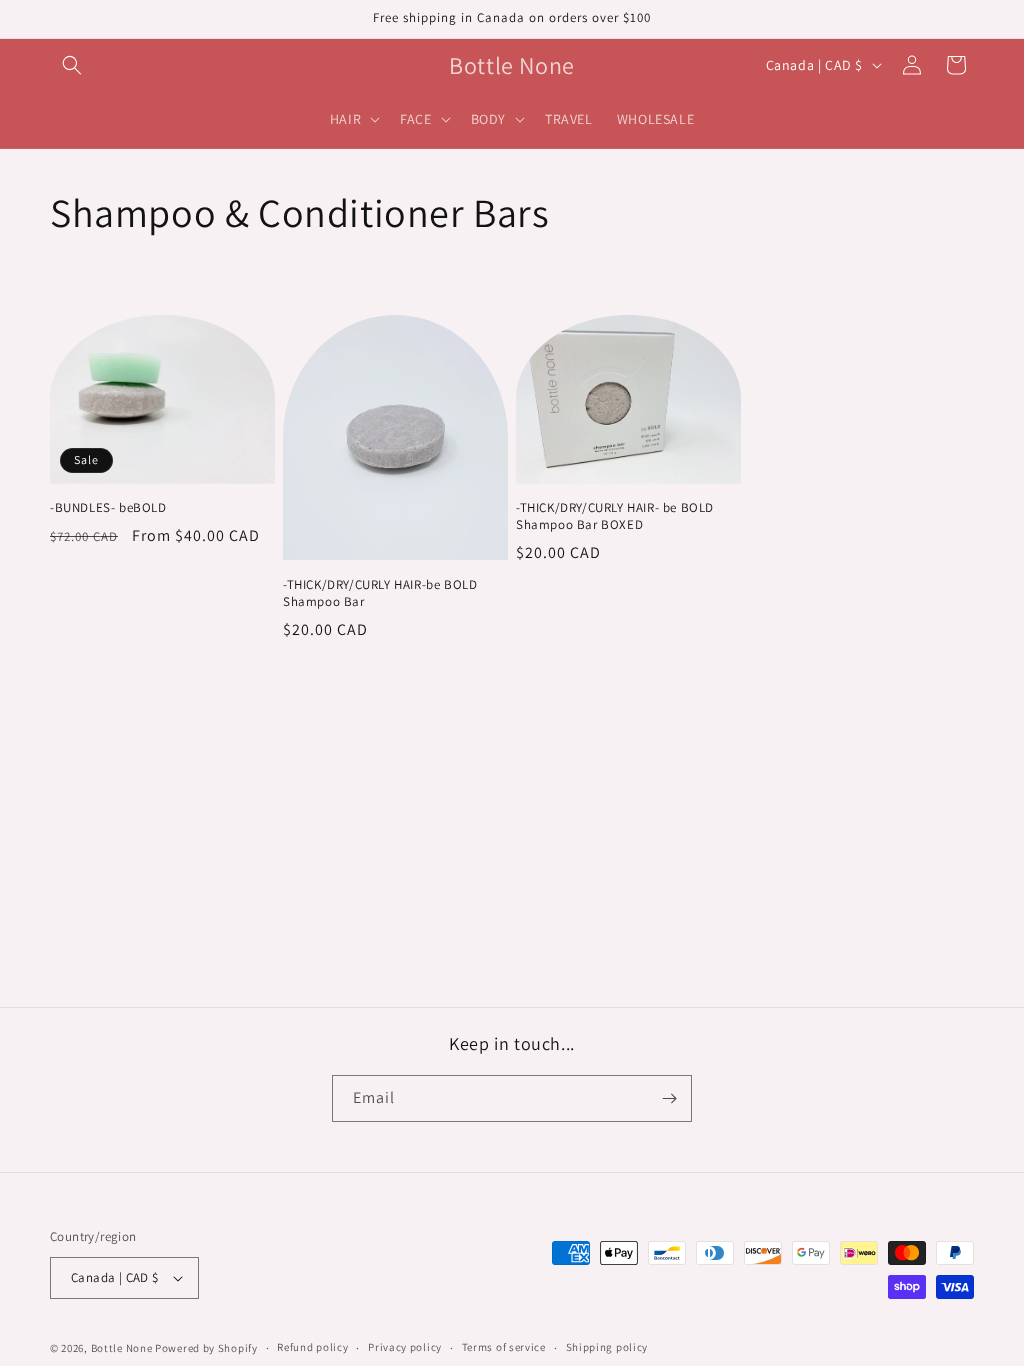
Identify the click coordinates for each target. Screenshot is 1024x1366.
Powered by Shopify (206, 1348)
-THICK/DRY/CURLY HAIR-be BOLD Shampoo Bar (380, 593)
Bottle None (123, 1348)
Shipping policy (607, 1347)
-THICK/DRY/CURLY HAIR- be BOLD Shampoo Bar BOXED (615, 516)
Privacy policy (405, 1347)
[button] (72, 65)
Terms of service (504, 1347)
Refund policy (312, 1347)
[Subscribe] (669, 1098)
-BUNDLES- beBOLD (108, 508)
